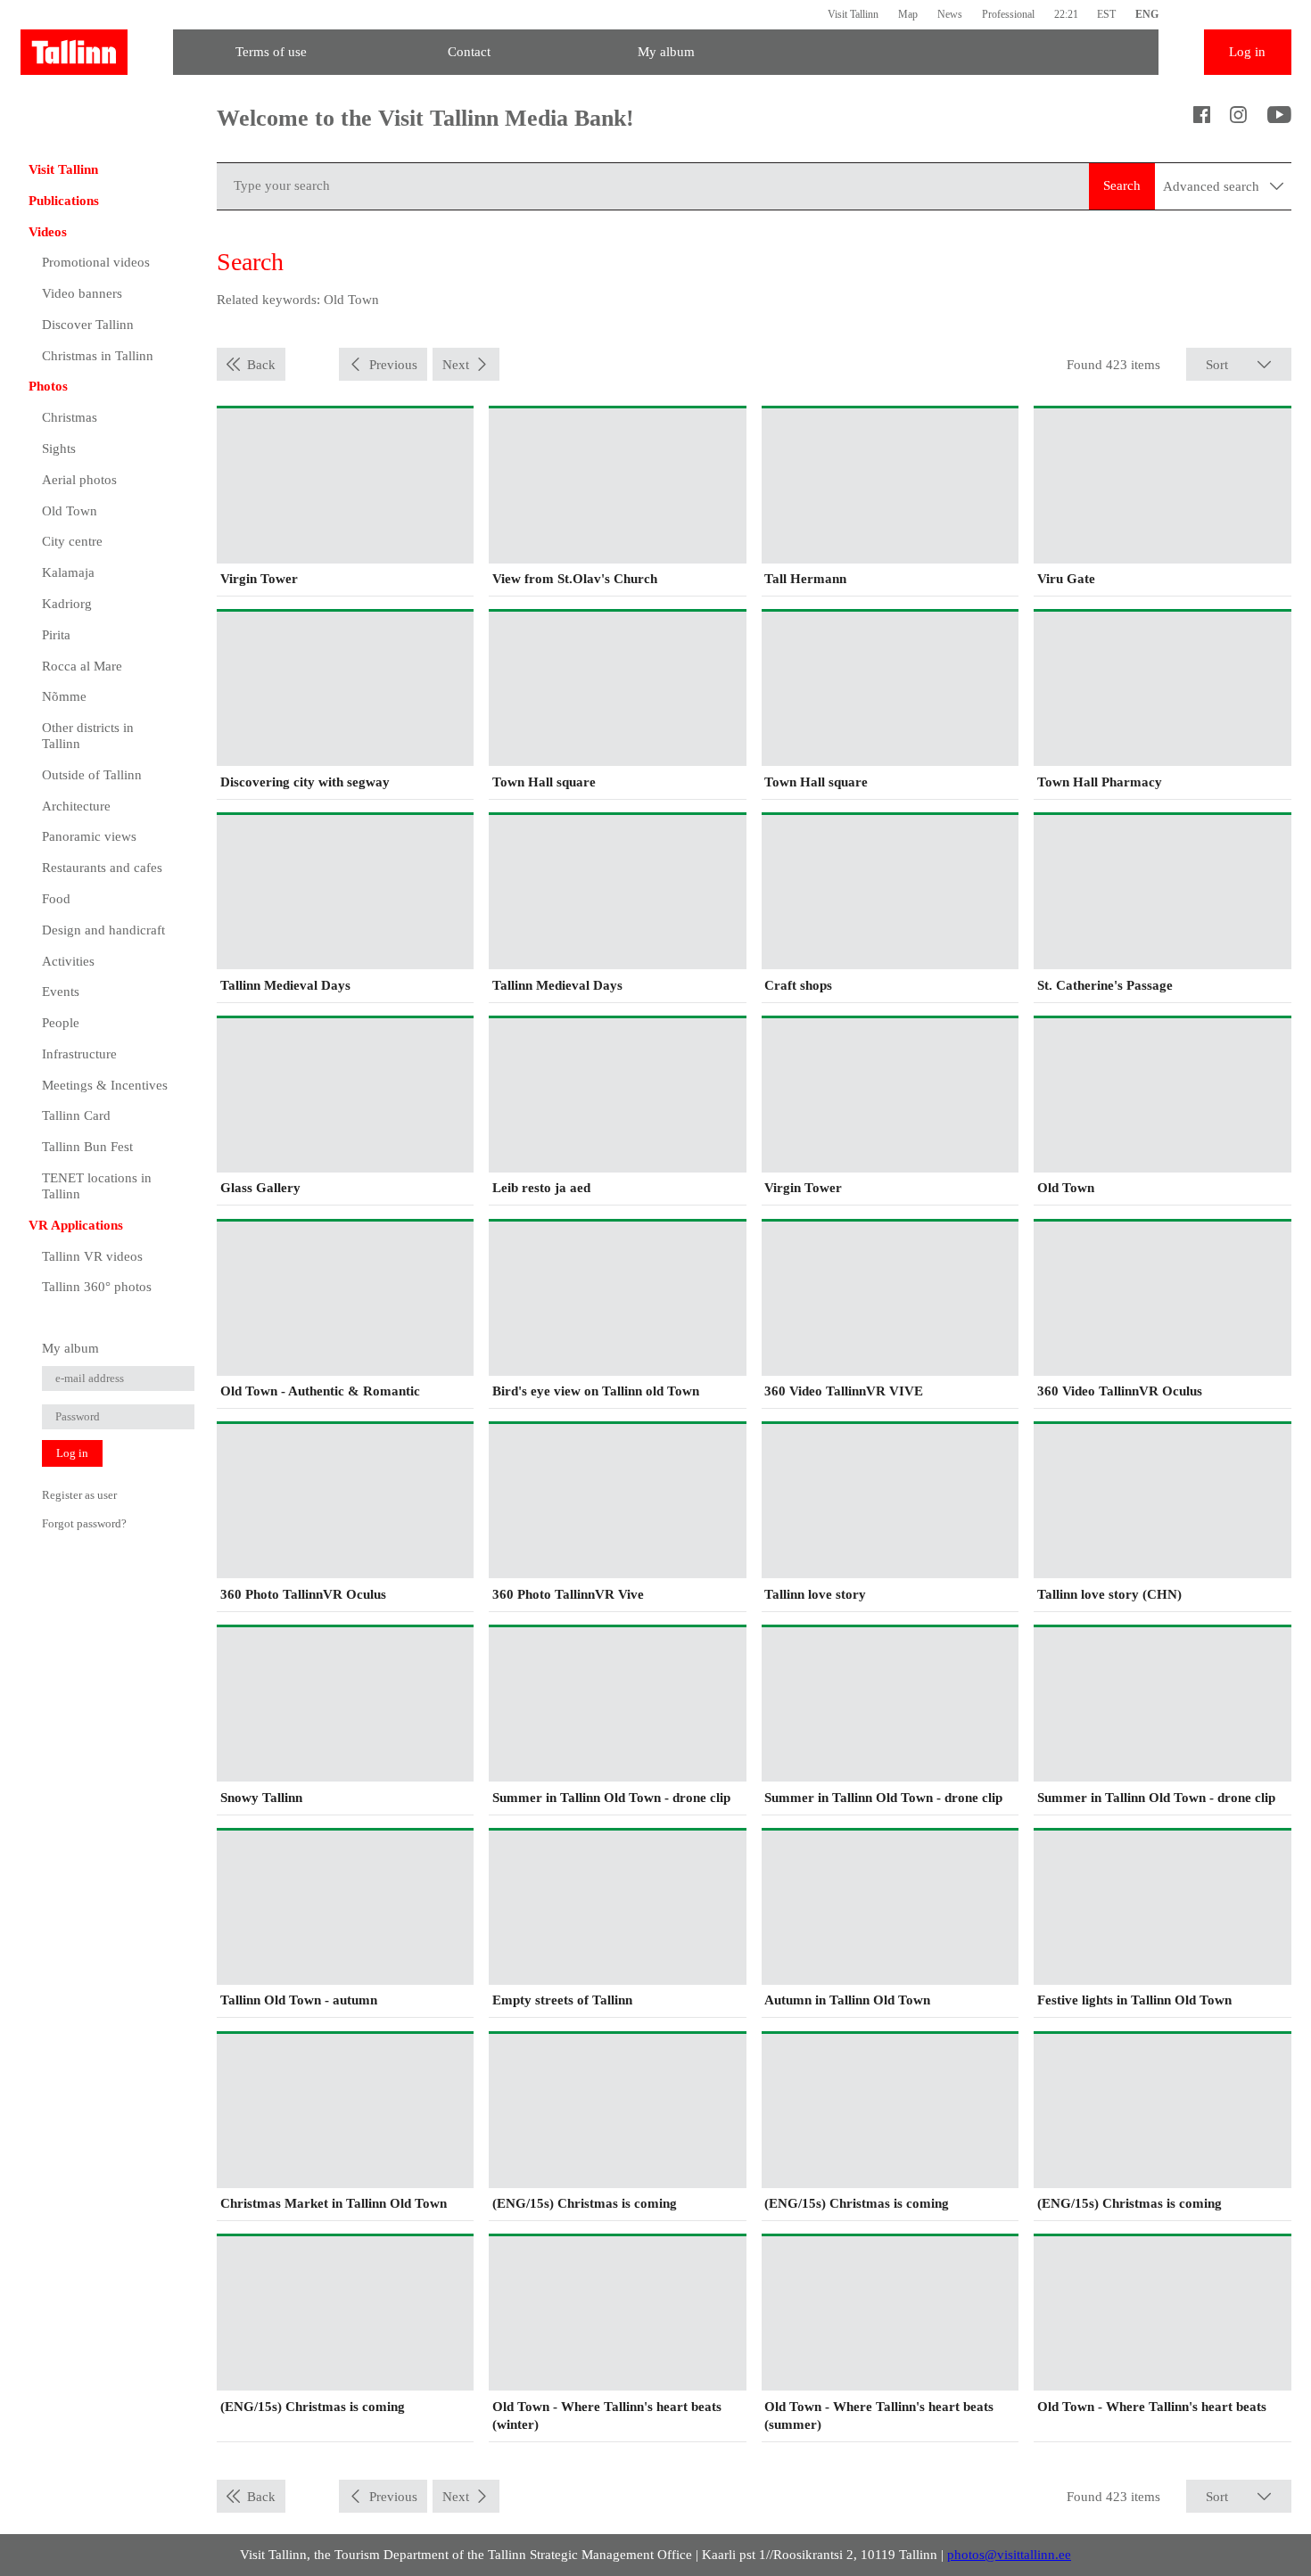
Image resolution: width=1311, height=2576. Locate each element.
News (950, 14)
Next (456, 365)
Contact (469, 52)
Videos (48, 232)
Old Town (70, 511)
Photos (48, 386)
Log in (1247, 52)
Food (56, 899)
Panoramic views (89, 836)
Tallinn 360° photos (97, 1287)
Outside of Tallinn (92, 775)
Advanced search (1213, 186)
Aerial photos (79, 480)
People (61, 1023)
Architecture (76, 806)
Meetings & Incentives (105, 1085)
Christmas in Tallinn (98, 356)
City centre (72, 541)
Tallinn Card (76, 1115)
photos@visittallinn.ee (1009, 2555)
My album (666, 52)
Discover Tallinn (88, 325)
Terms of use (271, 52)
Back (261, 365)
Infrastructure (79, 1054)
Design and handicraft (103, 930)
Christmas (70, 417)
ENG (1147, 14)
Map (908, 14)
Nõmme (64, 696)
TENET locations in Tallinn (97, 1186)
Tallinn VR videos (92, 1256)
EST (1106, 14)
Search (1122, 185)
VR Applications (76, 1225)
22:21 (1066, 14)
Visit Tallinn (853, 14)
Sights (59, 449)
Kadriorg (67, 604)
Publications (64, 201)
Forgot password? (84, 1523)
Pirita (56, 635)
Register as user (79, 1495)
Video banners (82, 293)
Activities (68, 961)
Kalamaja (68, 572)
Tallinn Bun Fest (87, 1147)
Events (61, 992)
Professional (1008, 14)
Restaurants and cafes (102, 868)
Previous (393, 365)
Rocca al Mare (82, 666)
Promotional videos (96, 262)
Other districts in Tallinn (88, 736)
